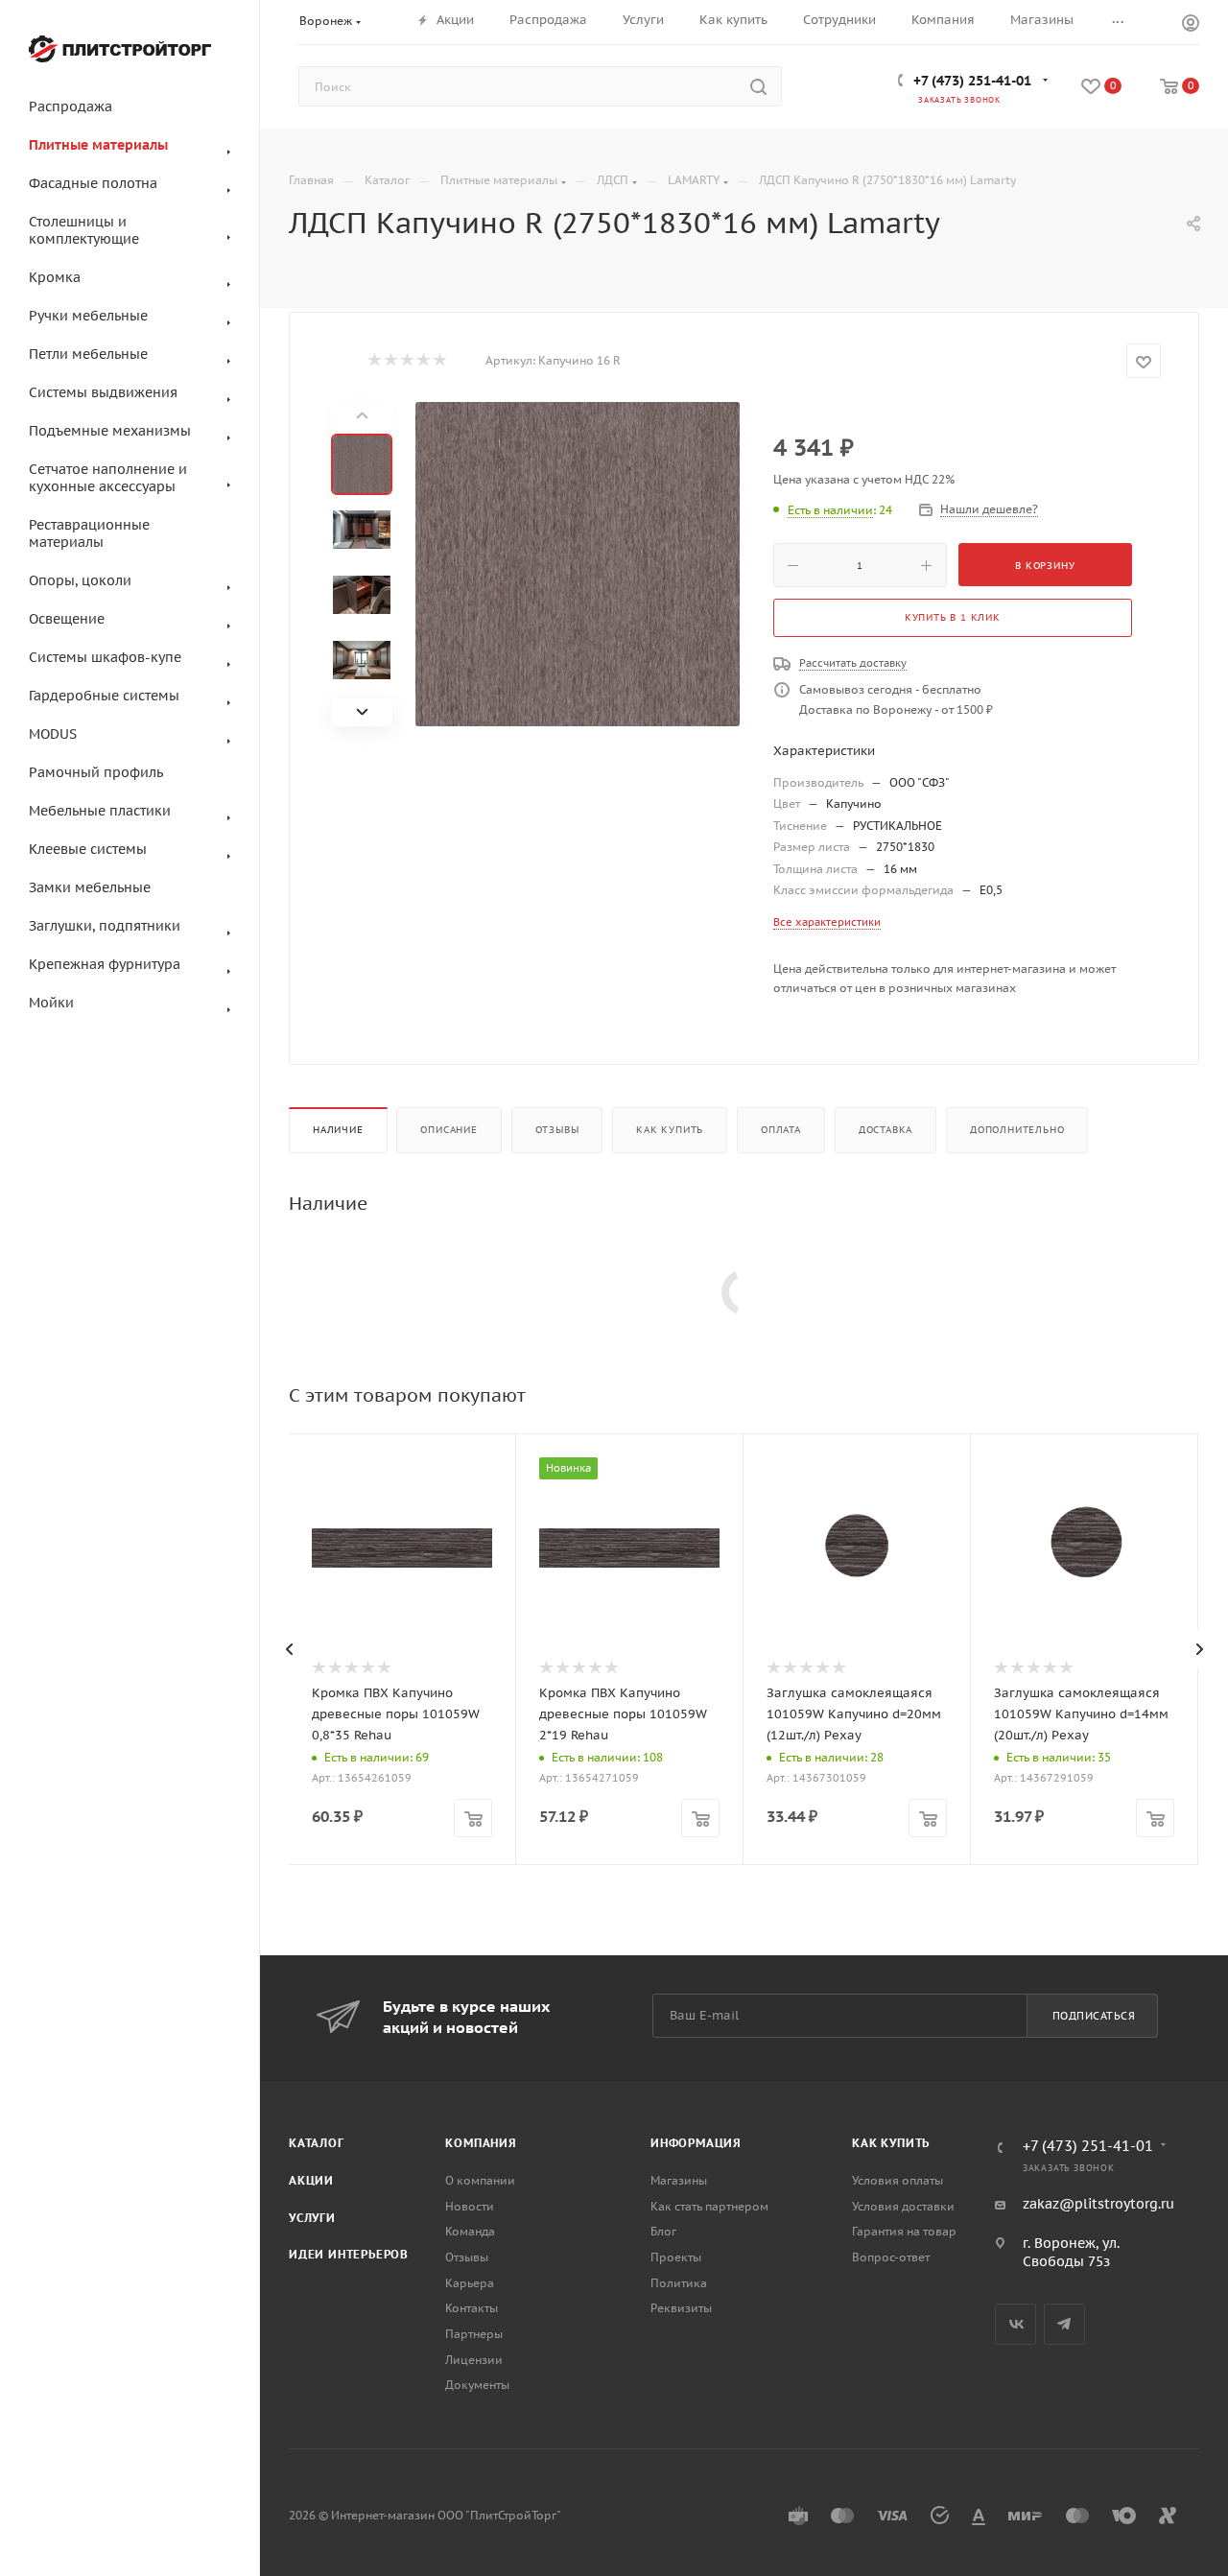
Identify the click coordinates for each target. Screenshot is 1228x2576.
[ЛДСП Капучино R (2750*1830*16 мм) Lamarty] (578, 564)
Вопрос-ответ (891, 2257)
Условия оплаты (897, 2180)
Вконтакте (1015, 2324)
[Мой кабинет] (1191, 25)
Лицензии (474, 2360)
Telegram (1064, 2324)
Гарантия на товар (904, 2231)
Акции (311, 2180)
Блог (663, 2231)
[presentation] (289, 1649)
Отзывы (557, 1130)
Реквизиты (681, 2308)
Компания (481, 2143)
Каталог (317, 2143)
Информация (696, 2143)
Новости (470, 2206)
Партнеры (474, 2334)
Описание (449, 1130)
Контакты (472, 2308)
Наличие (338, 1130)
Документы (477, 2385)
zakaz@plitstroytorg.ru (1098, 2204)
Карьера (470, 2283)
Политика (679, 2283)
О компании (480, 2180)
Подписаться (1094, 2016)
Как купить (670, 1130)
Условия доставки (903, 2206)
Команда (470, 2231)
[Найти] (758, 86)
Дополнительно (1017, 1130)
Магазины (679, 2180)
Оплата (781, 1130)
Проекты (676, 2257)
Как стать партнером (709, 2206)
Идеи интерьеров (349, 2254)
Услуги (312, 2218)
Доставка (886, 1130)
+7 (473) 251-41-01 (972, 81)
